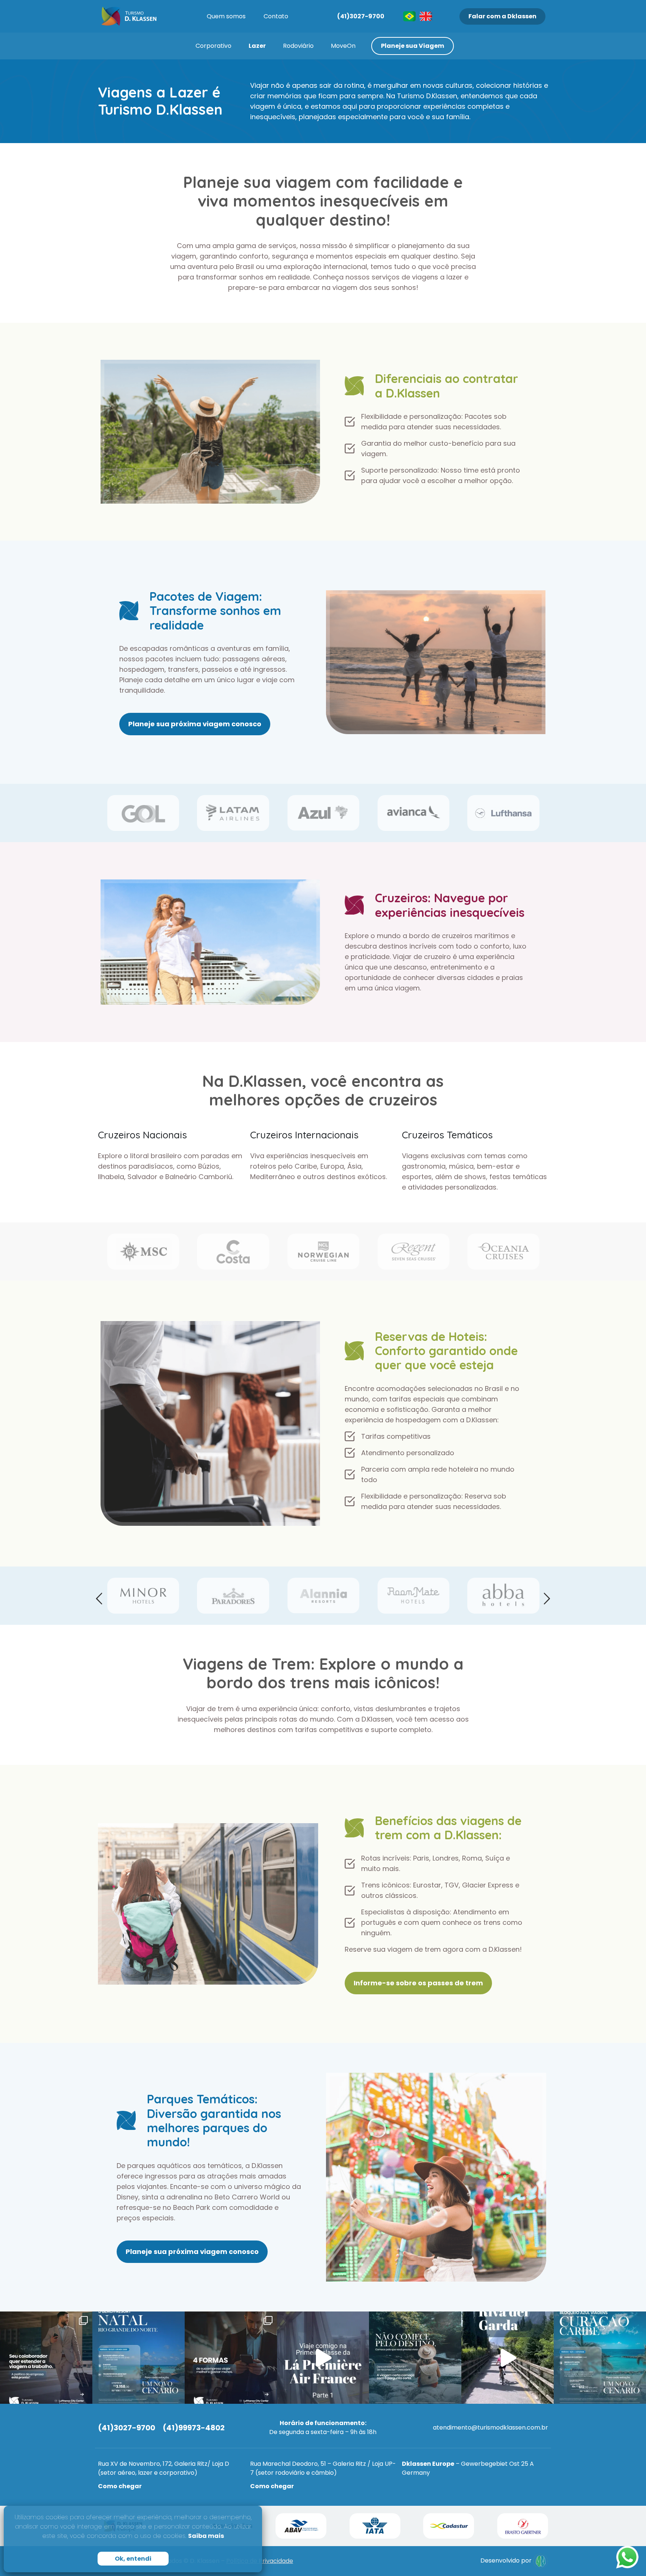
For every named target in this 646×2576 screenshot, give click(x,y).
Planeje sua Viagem (413, 46)
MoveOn (343, 46)
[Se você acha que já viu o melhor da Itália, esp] (507, 2358)
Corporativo (213, 46)
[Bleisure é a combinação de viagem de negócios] (46, 2358)
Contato (276, 16)
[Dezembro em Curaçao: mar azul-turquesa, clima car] (600, 2358)
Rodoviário (298, 46)
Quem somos (226, 16)
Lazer (257, 46)
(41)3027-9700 (361, 16)
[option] (143, 813)
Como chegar (120, 2486)
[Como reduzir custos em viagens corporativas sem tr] (231, 2358)
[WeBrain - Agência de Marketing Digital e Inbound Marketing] (541, 2561)
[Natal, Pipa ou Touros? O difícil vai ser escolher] (139, 2358)
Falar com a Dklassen (502, 16)
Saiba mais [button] (206, 2536)
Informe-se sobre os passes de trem (418, 1983)
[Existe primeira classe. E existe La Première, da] (323, 2358)
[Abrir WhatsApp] (627, 2557)
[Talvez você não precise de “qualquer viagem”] (415, 2358)
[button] (99, 1599)
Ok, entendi (133, 2559)
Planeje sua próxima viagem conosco (195, 724)
